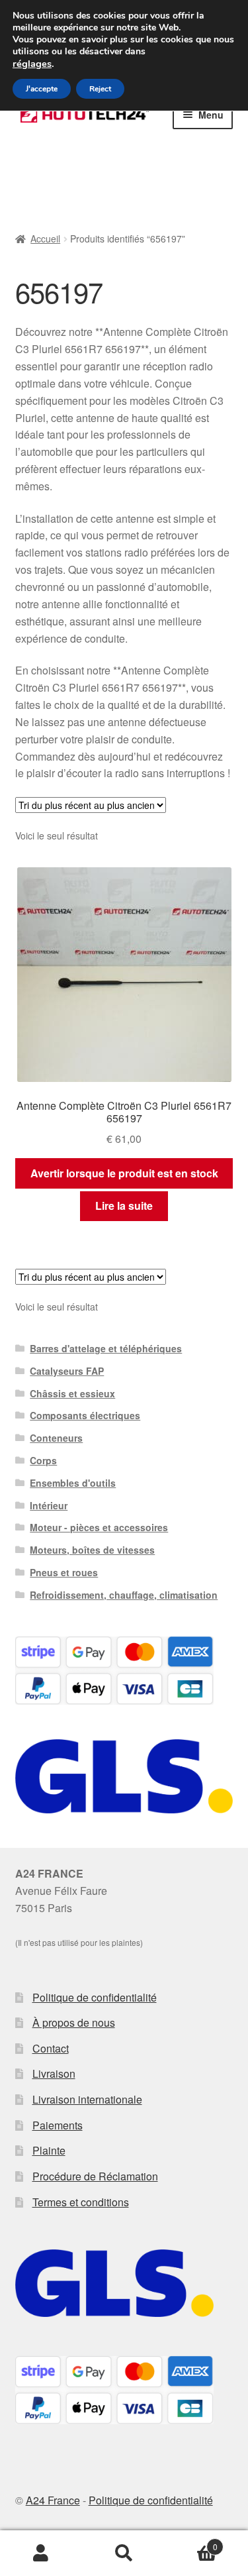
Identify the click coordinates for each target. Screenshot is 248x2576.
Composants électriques (85, 1415)
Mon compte (41, 2553)
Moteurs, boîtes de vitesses (92, 1550)
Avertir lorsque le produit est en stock (124, 1173)
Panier (191, 2542)
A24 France (53, 2500)
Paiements (58, 2125)
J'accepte (42, 89)
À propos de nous (74, 2022)
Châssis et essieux (72, 1393)
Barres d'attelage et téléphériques (106, 1348)
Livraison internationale (87, 2099)
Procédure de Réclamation (95, 2176)
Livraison (54, 2073)
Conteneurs (56, 1438)
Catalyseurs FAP (67, 1371)
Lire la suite (124, 1206)
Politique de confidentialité (95, 1997)
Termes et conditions (81, 2202)
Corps (43, 1460)
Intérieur (49, 1505)
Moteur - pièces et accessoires (99, 1527)
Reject (100, 89)
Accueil (45, 239)
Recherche (124, 2553)
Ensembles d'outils (73, 1483)
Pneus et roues (64, 1572)
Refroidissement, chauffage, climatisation (124, 1595)
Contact (51, 2048)
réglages (32, 64)
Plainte (49, 2150)
